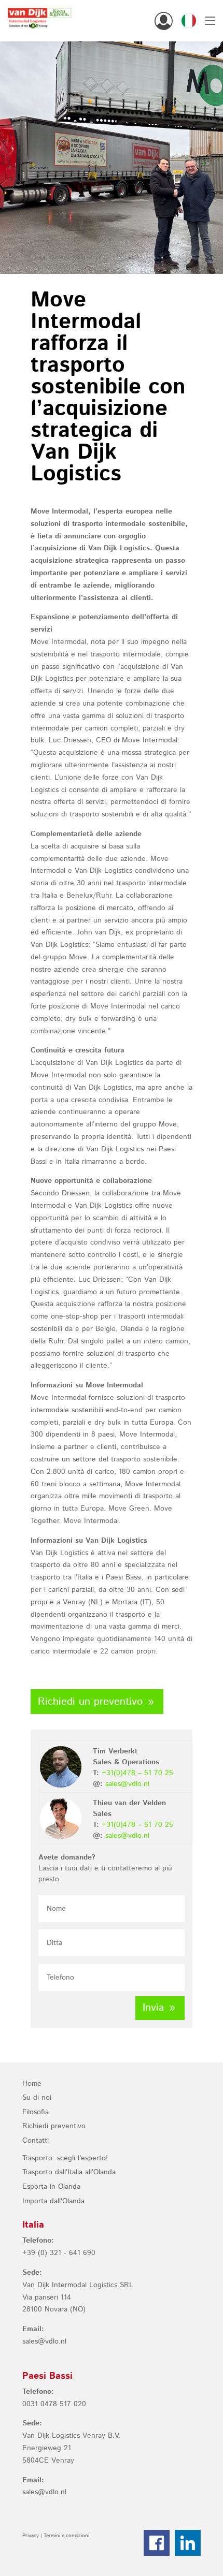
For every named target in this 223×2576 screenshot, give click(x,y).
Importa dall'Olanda (53, 2201)
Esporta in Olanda (51, 2187)
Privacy (31, 2536)
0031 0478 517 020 (54, 2404)
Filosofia (36, 2112)
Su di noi (37, 2098)
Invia (153, 2008)
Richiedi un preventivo (90, 1702)
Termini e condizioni (66, 2536)
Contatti (36, 2141)
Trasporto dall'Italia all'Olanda (69, 2172)
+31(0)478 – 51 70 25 (137, 1773)
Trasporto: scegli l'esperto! (65, 2158)
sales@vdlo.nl (127, 1784)
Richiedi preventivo (54, 2126)
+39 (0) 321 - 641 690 (59, 2253)
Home (32, 2084)
